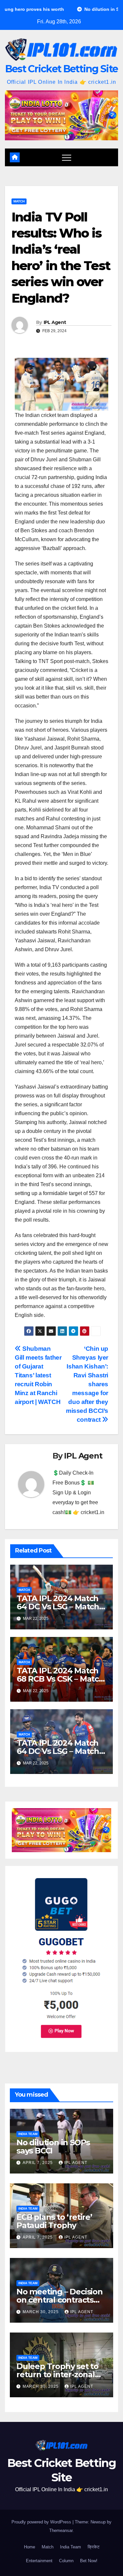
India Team (28, 2134)
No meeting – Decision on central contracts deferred (60, 2300)
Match (19, 201)
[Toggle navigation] (67, 157)
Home (30, 2547)
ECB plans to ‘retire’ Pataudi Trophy (54, 2221)
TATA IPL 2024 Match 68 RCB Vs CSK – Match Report (60, 1679)
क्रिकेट (93, 2547)
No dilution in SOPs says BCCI (53, 2147)
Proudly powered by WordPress (42, 2522)
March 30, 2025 (41, 2312)
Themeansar (61, 2530)
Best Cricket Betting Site (62, 69)
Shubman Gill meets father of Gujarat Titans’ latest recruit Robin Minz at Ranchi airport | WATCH (38, 1375)
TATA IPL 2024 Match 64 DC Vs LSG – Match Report (58, 1607)
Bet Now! (89, 2561)
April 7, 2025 (38, 2163)
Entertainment (39, 2561)
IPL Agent (55, 322)
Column (66, 2561)
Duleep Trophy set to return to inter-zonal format (57, 2374)
